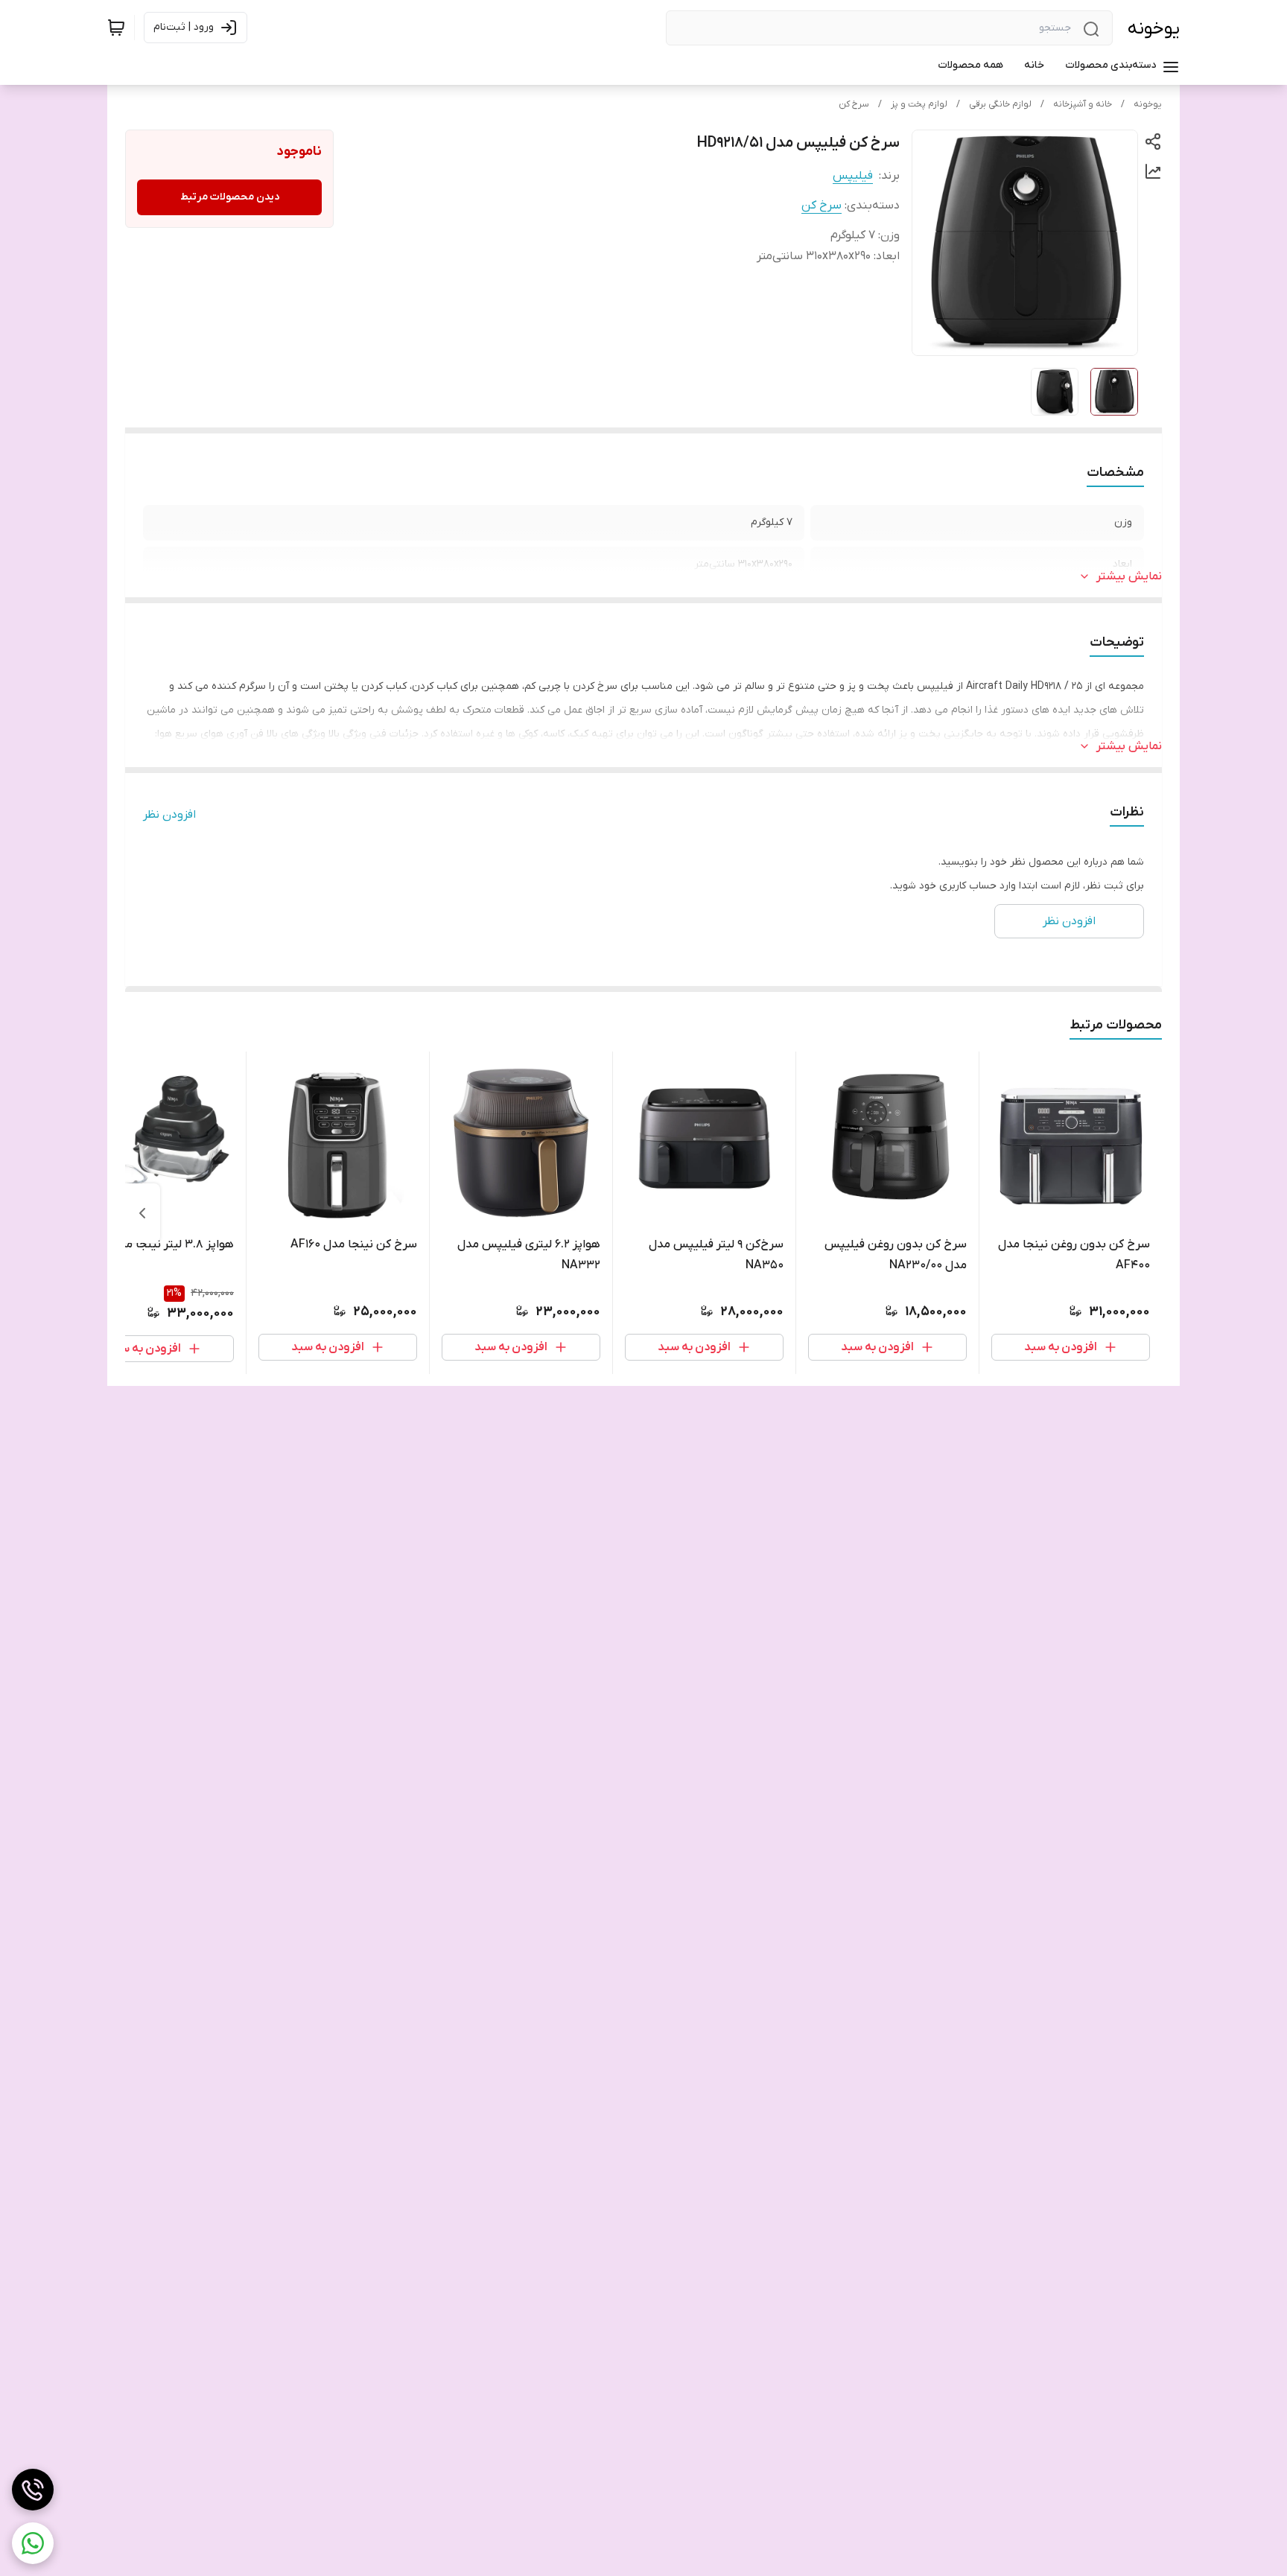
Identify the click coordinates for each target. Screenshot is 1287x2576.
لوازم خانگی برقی (1000, 104)
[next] (142, 1213)
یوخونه (1154, 29)
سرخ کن (854, 104)
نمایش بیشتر (1129, 576)
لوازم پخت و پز (919, 104)
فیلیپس (853, 176)
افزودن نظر (169, 815)
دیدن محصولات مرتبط (230, 197)
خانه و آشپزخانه (1083, 104)
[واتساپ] (33, 2543)
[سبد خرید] (116, 28)
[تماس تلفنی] (33, 2490)
